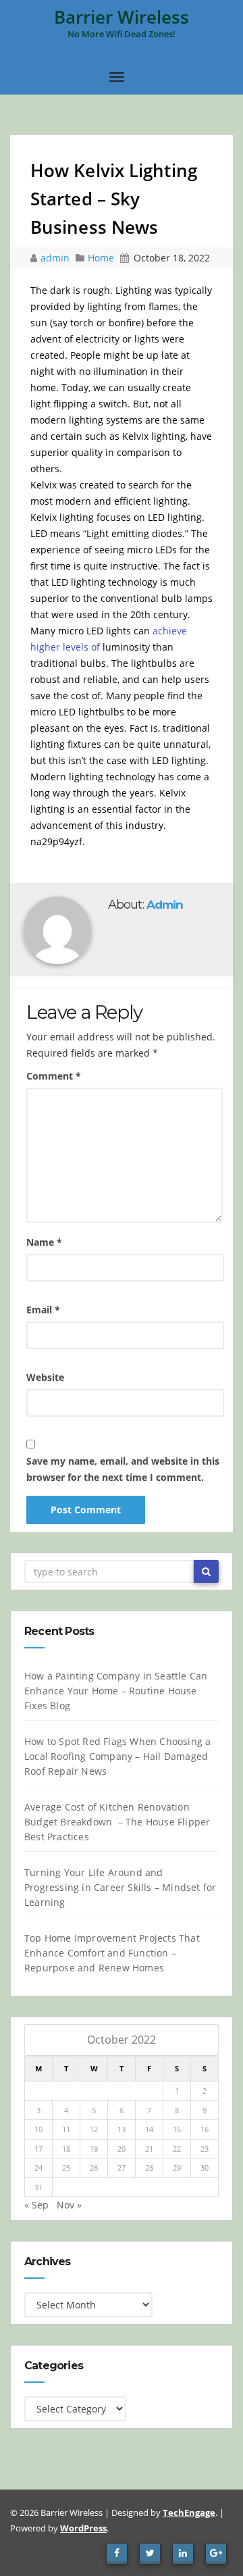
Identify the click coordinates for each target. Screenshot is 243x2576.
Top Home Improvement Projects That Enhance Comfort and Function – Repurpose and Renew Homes (112, 1953)
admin (56, 258)
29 (177, 2168)
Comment (54, 1076)
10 (38, 2129)
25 (66, 2168)
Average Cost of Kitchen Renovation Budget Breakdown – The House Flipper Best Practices (117, 1822)
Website (45, 1377)
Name (44, 1242)
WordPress (83, 2528)
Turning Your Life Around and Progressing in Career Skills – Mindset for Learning (120, 1887)
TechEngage (189, 2512)
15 (177, 2129)
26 (94, 2168)
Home (101, 258)
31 (38, 2187)
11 (66, 2129)
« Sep (36, 2205)
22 (177, 2149)
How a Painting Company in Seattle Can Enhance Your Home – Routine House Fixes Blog (116, 1691)
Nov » (69, 2205)
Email (43, 1310)
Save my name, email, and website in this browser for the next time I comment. (123, 1469)
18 (66, 2149)
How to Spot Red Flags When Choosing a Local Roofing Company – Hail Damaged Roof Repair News (117, 1756)
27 (122, 2168)
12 (94, 2129)
